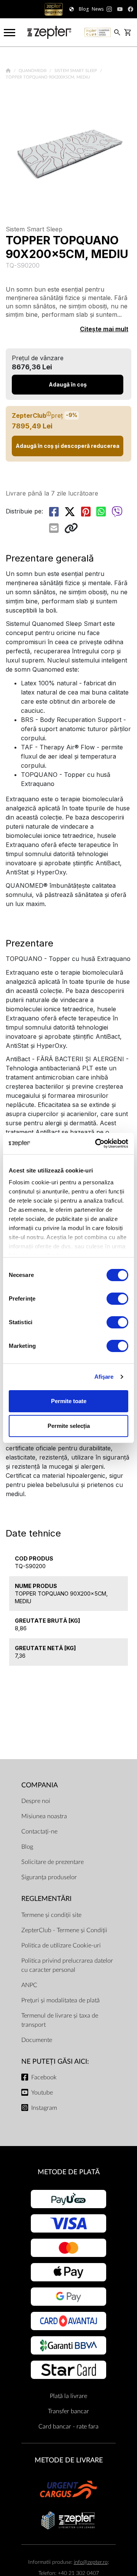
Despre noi (36, 1801)
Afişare (104, 1377)
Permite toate (69, 1401)
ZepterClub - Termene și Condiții (64, 1930)
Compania (40, 1785)
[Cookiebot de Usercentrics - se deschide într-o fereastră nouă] (97, 1144)
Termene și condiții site (51, 1915)
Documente (37, 2040)
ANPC (29, 1985)
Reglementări (46, 1899)
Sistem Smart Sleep (76, 71)
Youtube (42, 2093)
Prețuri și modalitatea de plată (61, 2000)
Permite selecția (69, 1426)
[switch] (117, 1299)
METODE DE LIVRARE (69, 2460)
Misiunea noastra (44, 1816)
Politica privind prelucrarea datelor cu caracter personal (67, 1965)
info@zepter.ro (91, 2562)
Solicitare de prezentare (53, 1862)
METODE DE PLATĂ (69, 2172)
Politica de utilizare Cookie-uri (61, 1946)
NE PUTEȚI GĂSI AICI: (55, 2062)
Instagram (44, 2108)
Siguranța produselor (49, 1877)
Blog (27, 1847)
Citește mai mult (104, 329)
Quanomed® (33, 71)
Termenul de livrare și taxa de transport (60, 2020)
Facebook (44, 2077)
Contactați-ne (39, 1832)
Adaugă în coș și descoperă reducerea (68, 446)
